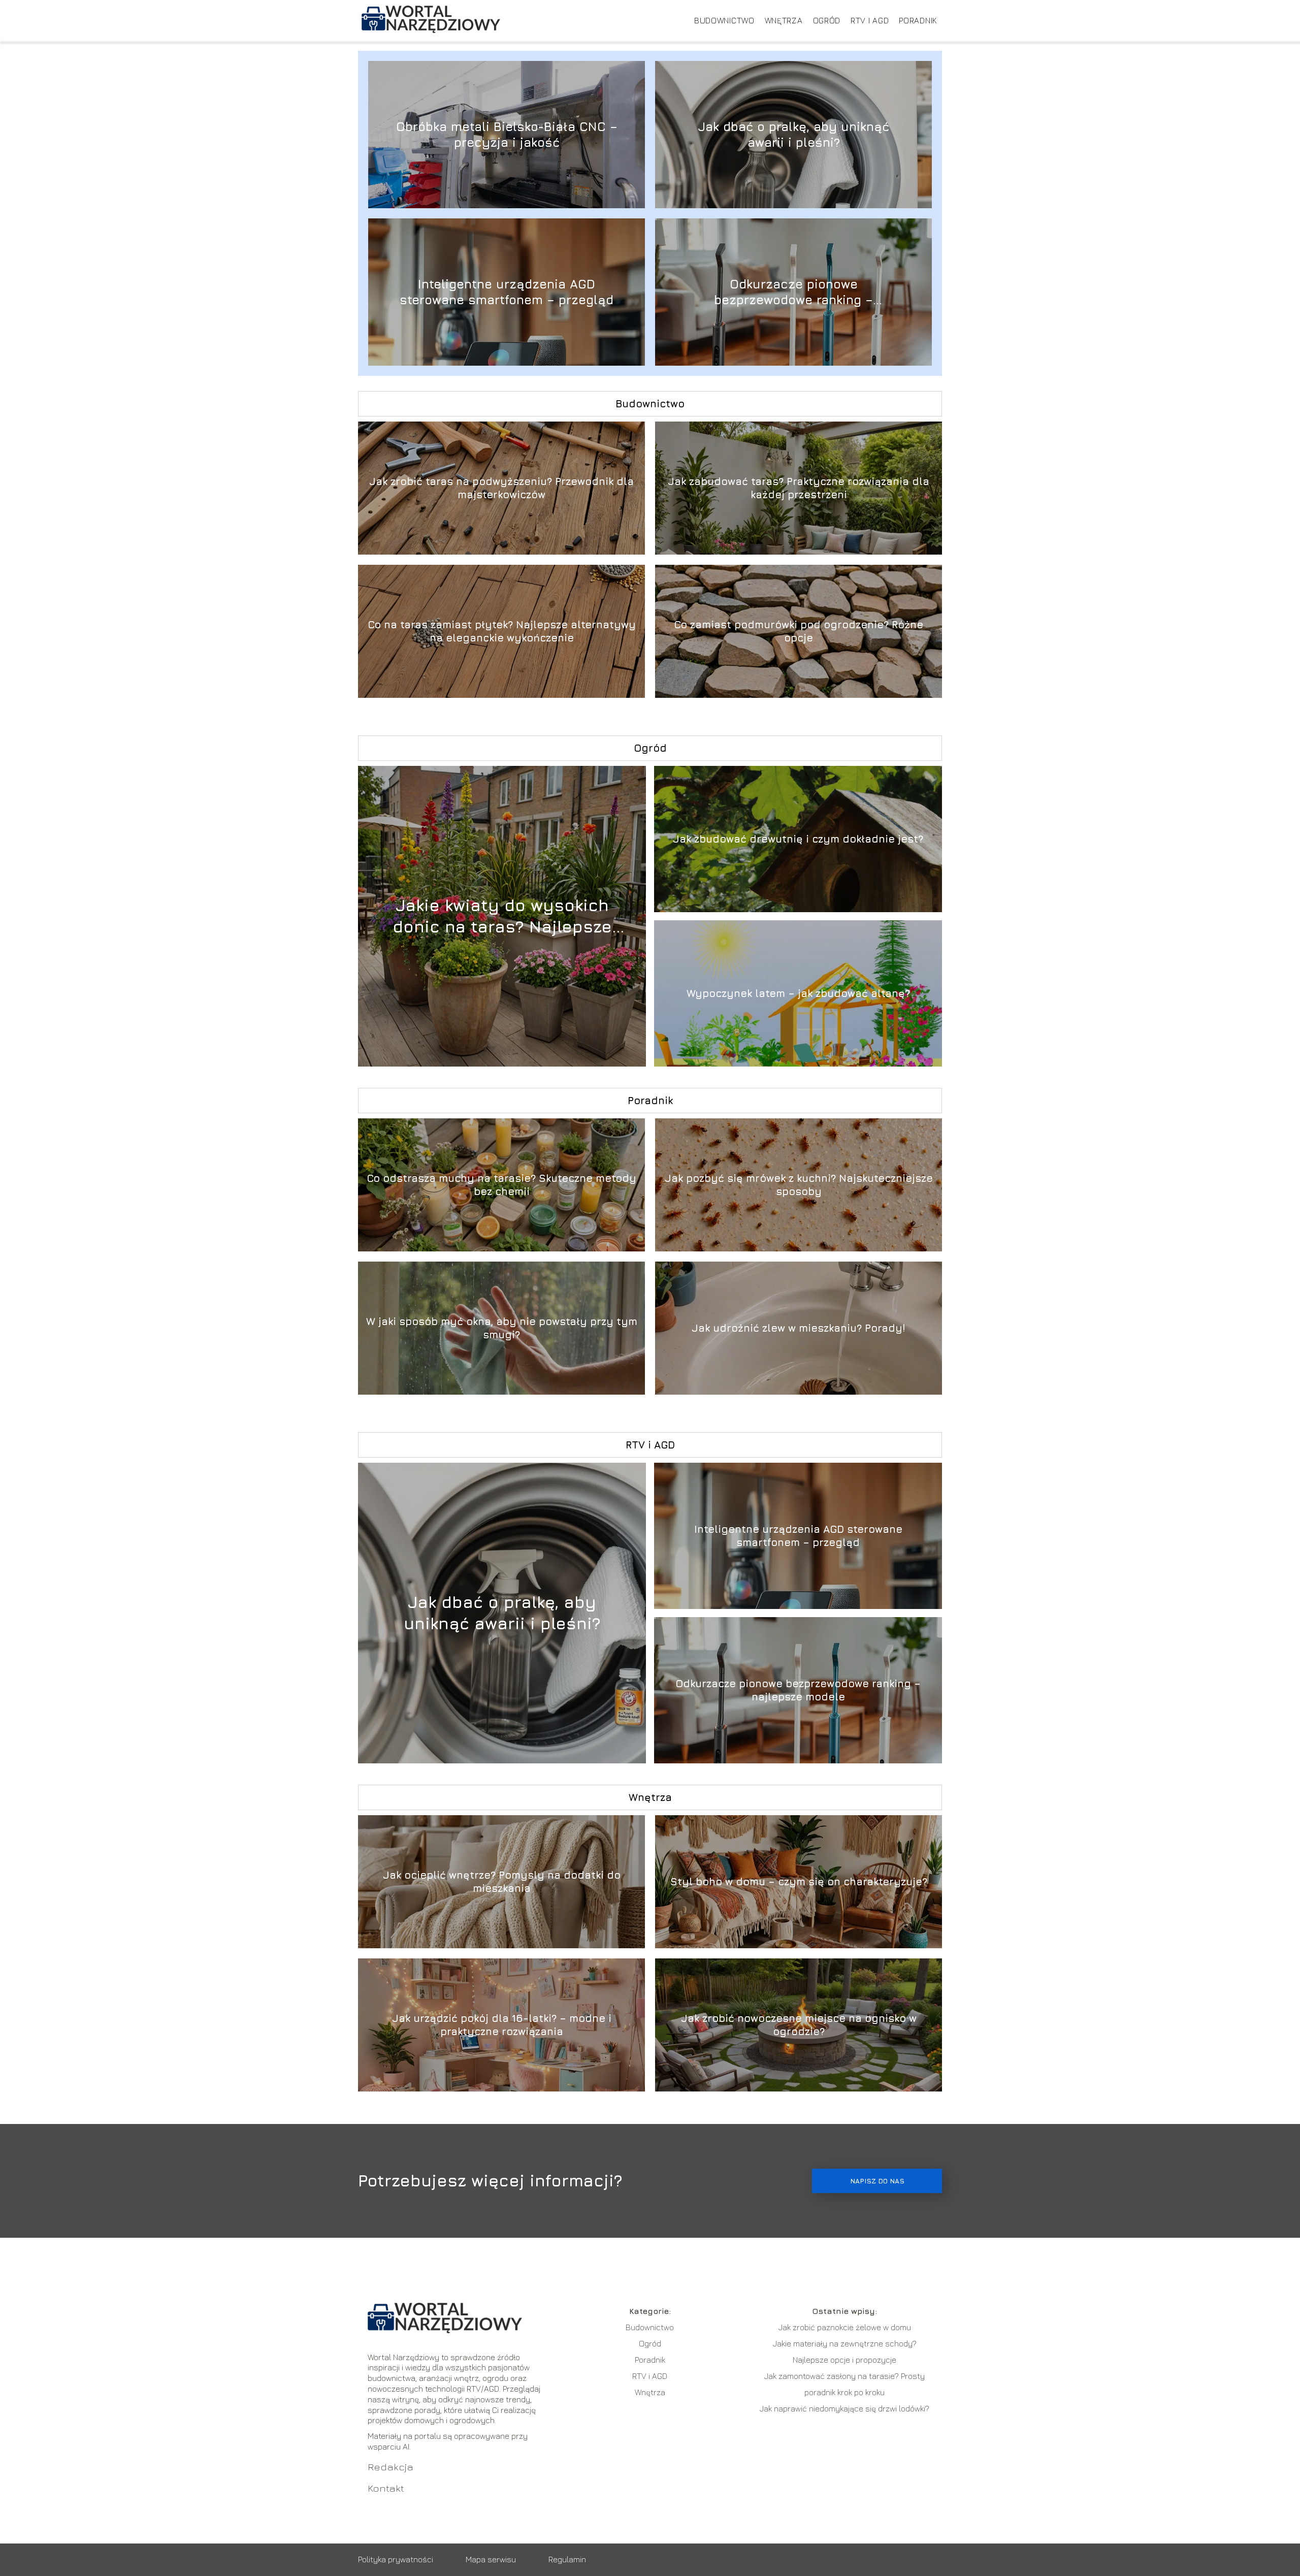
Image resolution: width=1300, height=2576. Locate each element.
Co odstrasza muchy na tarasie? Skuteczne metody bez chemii (501, 1185)
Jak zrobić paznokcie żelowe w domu (845, 2327)
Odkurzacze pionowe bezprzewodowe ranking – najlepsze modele (793, 292)
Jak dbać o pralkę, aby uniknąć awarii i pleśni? (793, 134)
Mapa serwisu (491, 2559)
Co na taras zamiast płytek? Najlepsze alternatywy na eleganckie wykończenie (502, 631)
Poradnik (918, 20)
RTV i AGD (870, 20)
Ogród (827, 20)
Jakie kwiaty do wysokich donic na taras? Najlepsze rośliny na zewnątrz (502, 916)
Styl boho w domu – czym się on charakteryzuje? (799, 1881)
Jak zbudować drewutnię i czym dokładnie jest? (798, 839)
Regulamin (567, 2559)
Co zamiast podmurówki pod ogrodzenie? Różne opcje (799, 631)
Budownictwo (724, 20)
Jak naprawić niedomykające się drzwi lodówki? (844, 2408)
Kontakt (386, 2488)
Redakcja (391, 2467)
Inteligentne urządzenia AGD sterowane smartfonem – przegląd (507, 292)
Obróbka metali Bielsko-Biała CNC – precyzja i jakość (507, 134)
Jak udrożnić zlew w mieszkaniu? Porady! (799, 1328)
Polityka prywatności (396, 2559)
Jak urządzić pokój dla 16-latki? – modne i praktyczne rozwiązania (502, 2025)
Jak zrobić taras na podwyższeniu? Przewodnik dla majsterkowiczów (501, 488)
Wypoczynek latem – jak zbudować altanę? (798, 993)
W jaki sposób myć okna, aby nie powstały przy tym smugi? (502, 1328)
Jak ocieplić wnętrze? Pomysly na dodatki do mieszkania (502, 1881)
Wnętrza (784, 20)
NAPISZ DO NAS (877, 2181)
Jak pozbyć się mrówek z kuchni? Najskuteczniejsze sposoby (799, 1185)
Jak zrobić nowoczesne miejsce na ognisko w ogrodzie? (799, 2025)
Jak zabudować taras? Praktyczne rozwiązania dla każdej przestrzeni (799, 488)
